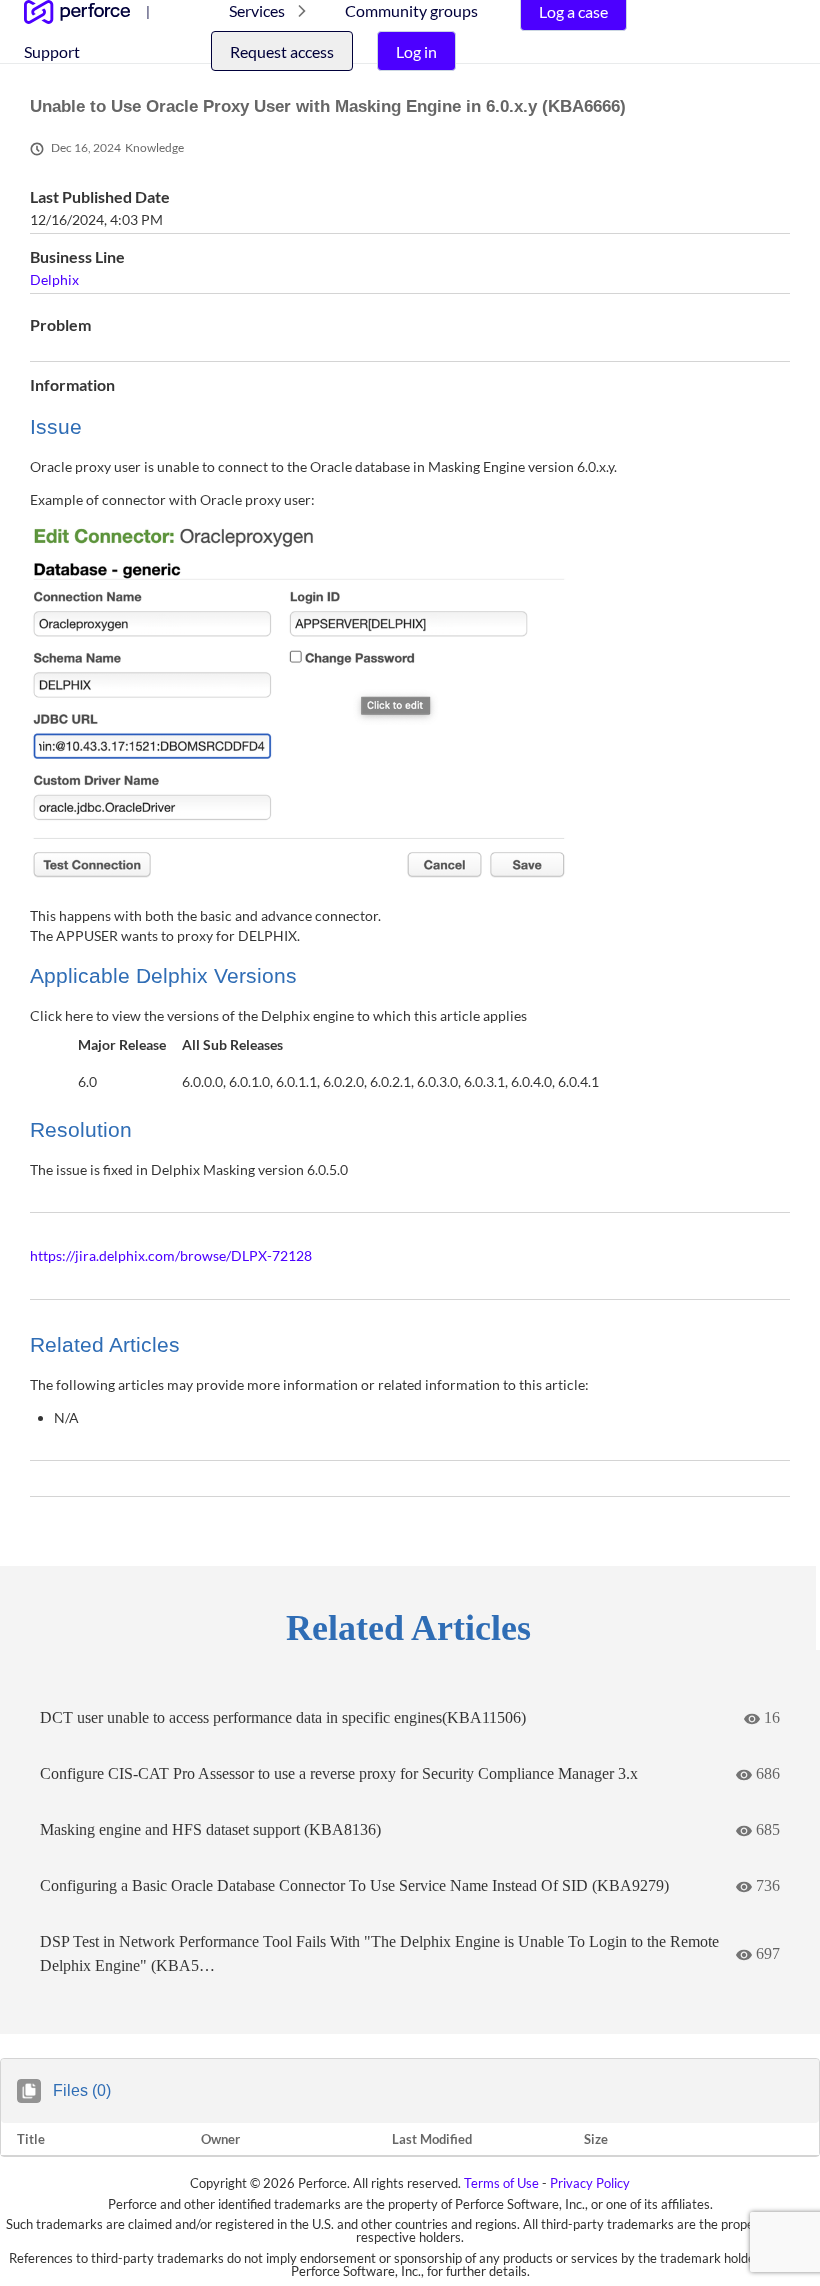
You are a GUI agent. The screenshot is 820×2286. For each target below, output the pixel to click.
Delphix (54, 279)
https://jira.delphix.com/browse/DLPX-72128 (171, 1255)
